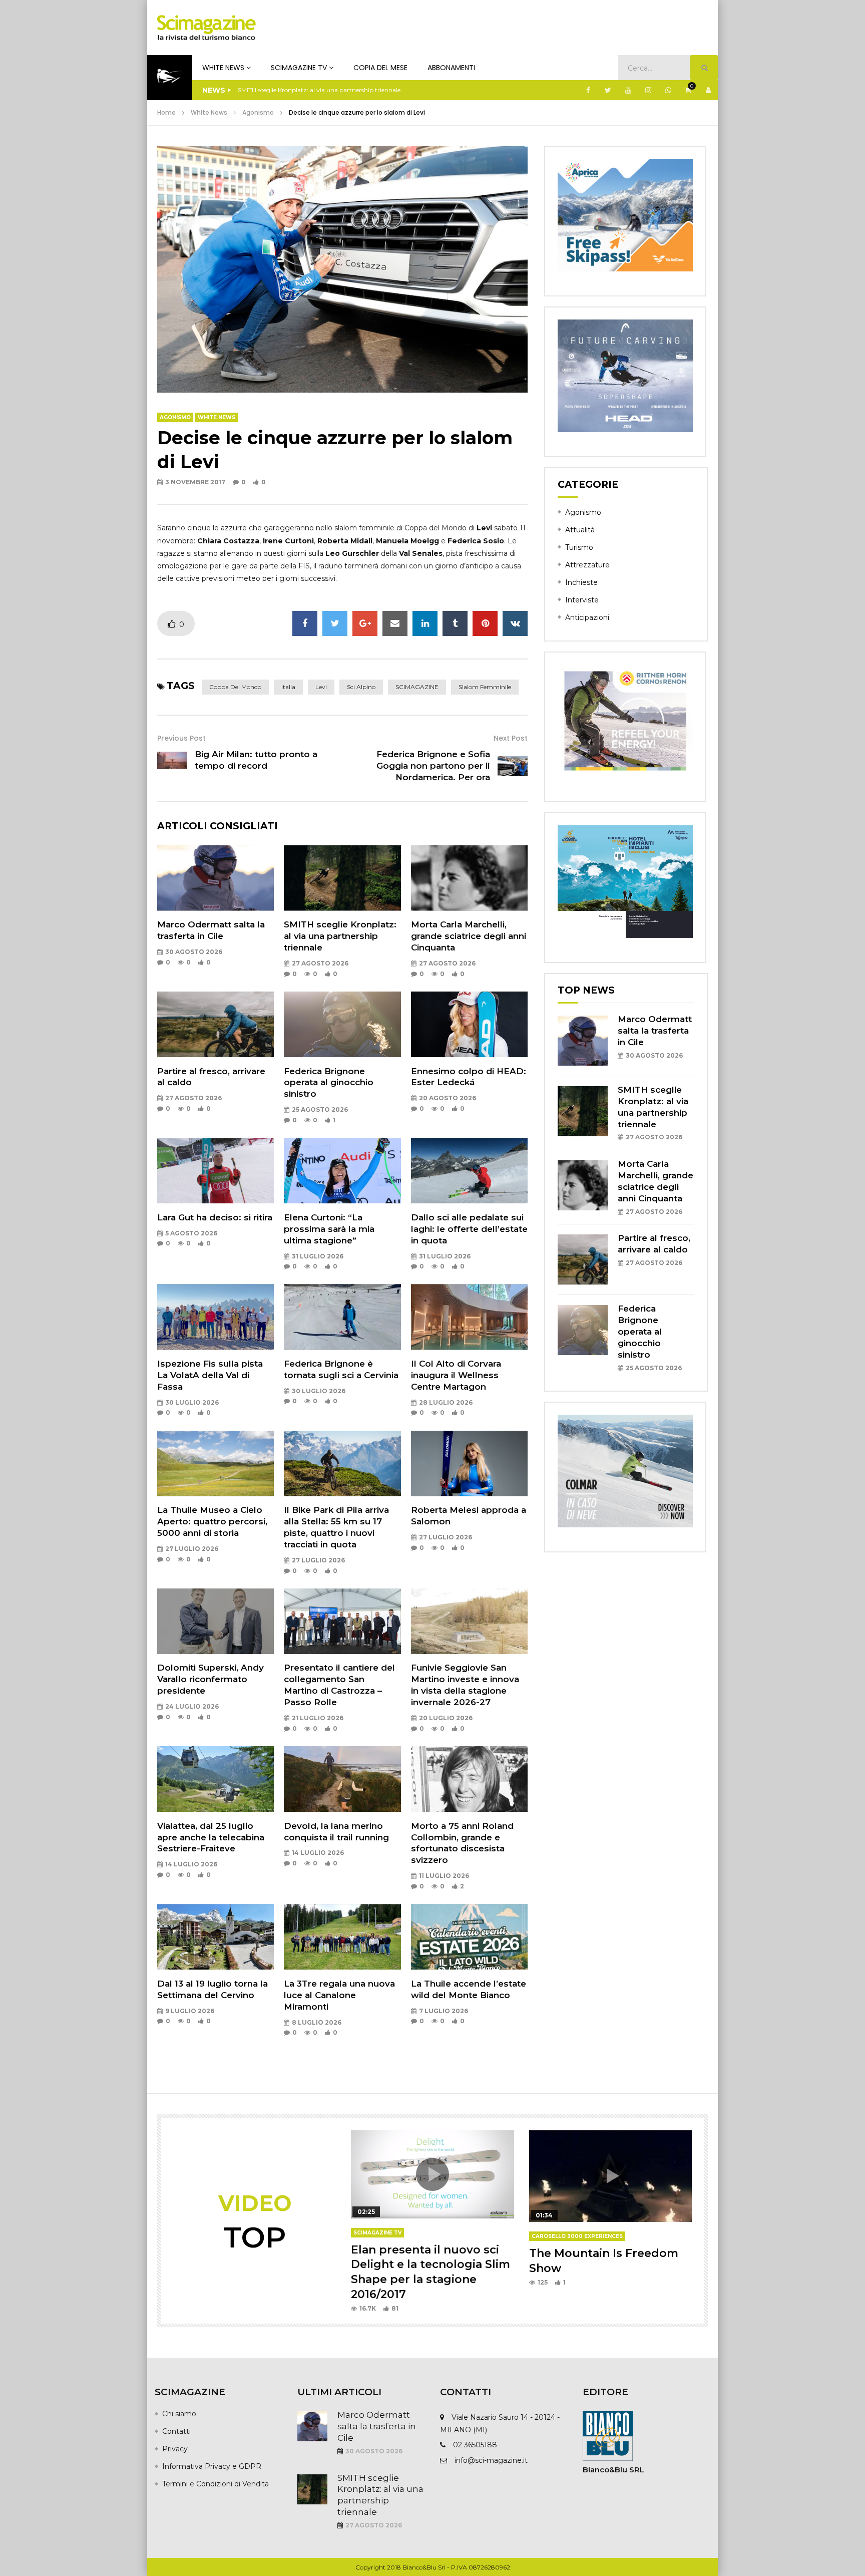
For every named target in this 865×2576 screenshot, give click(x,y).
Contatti (176, 2431)
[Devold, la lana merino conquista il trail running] (342, 1779)
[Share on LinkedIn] (425, 623)
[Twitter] (608, 90)
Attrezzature (587, 565)
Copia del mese (380, 68)
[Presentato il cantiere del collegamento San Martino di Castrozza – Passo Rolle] (342, 1621)
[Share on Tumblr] (455, 623)
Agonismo (258, 112)
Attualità (580, 530)
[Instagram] (648, 90)
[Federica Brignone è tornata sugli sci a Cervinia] (342, 1317)
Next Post (511, 738)
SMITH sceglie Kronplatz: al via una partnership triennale (340, 936)
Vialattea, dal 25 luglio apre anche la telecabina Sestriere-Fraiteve (211, 1837)
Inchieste (581, 582)
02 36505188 (475, 2445)
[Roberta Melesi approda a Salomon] (469, 1464)
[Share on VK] (515, 623)
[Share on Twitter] (335, 623)
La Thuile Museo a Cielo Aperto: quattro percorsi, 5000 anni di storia (212, 1521)
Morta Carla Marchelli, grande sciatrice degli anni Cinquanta (324, 90)
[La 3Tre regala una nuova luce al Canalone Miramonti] (342, 1937)
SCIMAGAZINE (417, 687)
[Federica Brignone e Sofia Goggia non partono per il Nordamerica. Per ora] (513, 766)
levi (321, 687)
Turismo (579, 547)
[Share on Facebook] (305, 623)
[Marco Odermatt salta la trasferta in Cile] (215, 878)
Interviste (582, 600)
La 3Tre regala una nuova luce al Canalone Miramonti (339, 1995)
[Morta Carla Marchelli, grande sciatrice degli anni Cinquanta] (469, 878)
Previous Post (181, 738)
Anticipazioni (587, 617)
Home (166, 112)
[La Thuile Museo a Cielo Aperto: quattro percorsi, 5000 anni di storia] (215, 1464)
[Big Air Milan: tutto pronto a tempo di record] (172, 760)
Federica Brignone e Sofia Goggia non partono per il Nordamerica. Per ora (433, 766)
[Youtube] (628, 90)
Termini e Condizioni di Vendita (215, 2484)
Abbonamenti (451, 68)
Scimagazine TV (299, 68)
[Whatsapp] (668, 90)
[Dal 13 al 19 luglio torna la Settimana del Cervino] (215, 1937)
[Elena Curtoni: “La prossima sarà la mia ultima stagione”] (342, 1171)
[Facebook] (588, 90)
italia (288, 687)
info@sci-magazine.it (491, 2460)
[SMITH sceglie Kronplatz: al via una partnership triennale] (342, 878)
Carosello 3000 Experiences (577, 2236)
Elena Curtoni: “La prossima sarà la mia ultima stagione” (329, 1229)
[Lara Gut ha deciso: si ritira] (215, 1171)
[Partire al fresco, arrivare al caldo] (215, 1024)
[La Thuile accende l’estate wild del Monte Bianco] (469, 1937)
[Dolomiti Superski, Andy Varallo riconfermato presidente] (215, 1621)
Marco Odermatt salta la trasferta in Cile (655, 1031)
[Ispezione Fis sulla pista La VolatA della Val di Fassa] (215, 1317)
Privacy (175, 2449)
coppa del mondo (235, 687)
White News (223, 68)
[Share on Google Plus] (365, 623)
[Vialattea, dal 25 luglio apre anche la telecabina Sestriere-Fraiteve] (215, 1779)
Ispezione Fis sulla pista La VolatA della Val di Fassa (210, 1375)
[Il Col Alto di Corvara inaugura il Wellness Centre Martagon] (469, 1317)
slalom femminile (485, 687)
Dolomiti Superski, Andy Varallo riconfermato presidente (210, 1679)
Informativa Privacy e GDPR (212, 2466)
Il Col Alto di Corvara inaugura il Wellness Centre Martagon (456, 1375)
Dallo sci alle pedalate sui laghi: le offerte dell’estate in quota (469, 1229)
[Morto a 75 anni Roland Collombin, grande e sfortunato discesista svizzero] (469, 1779)
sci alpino (361, 687)
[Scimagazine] (206, 28)
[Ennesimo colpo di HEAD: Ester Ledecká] (469, 1024)
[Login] (708, 90)
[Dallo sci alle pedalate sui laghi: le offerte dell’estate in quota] (469, 1171)
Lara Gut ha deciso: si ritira (215, 1217)
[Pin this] (485, 623)
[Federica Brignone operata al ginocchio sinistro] (342, 1024)
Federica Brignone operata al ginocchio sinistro (329, 1083)
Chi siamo (179, 2414)
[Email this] (395, 623)
